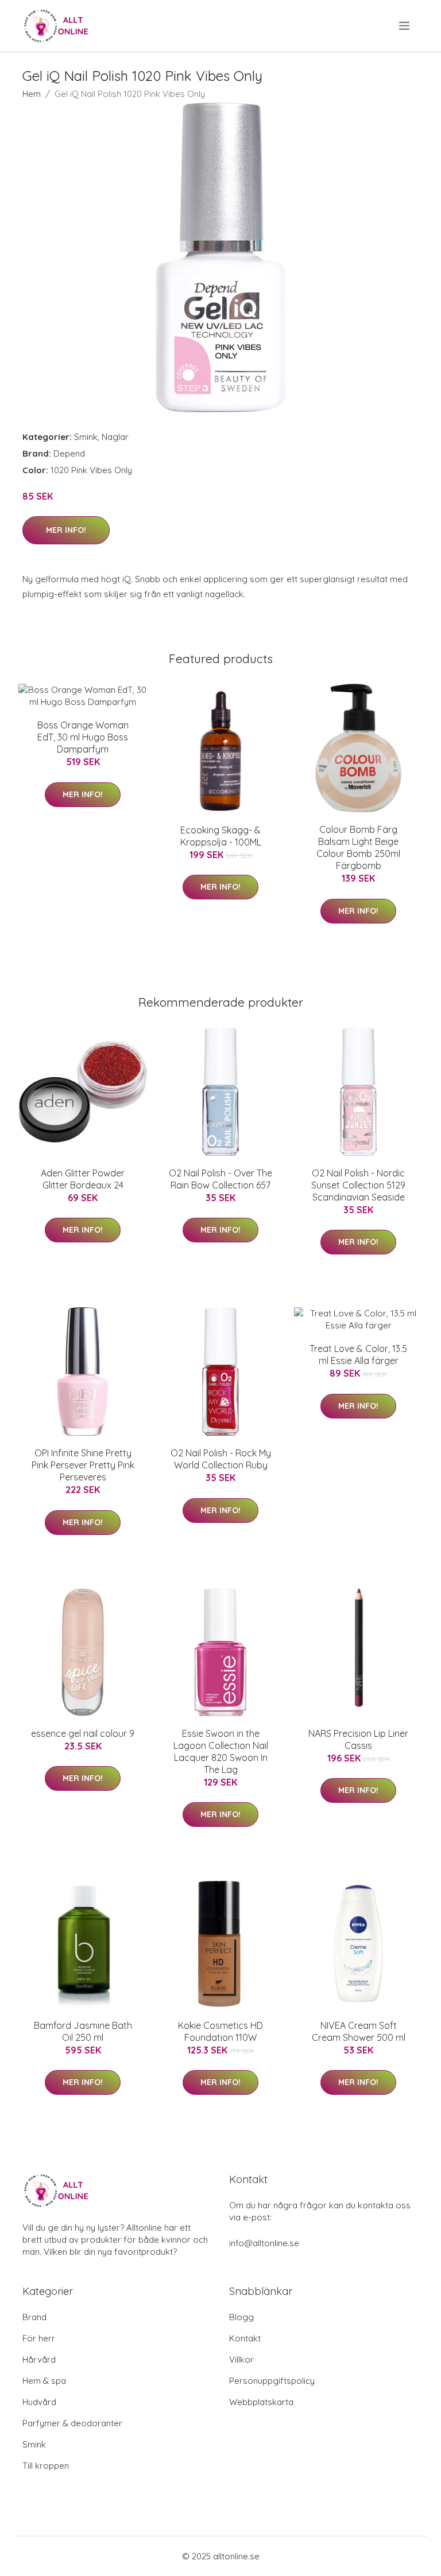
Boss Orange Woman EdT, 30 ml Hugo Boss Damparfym (83, 737)
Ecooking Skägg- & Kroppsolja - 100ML (221, 836)
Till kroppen (46, 2466)
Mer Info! (66, 530)
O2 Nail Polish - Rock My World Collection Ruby (221, 1459)
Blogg (241, 2317)
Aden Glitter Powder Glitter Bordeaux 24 (83, 1179)
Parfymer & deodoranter (72, 2423)
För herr (39, 2338)
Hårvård (39, 2359)
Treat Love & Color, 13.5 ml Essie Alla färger (358, 1355)
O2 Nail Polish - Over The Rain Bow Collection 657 (220, 1179)
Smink (86, 437)
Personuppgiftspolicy (272, 2381)
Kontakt (245, 2338)
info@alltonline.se (264, 2243)
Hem (32, 94)
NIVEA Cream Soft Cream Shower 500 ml (359, 2031)
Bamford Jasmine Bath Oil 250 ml (83, 2031)
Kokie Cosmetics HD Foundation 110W (220, 2031)
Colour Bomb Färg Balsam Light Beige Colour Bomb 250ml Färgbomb (358, 847)
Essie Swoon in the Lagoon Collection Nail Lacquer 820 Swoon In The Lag (221, 1751)
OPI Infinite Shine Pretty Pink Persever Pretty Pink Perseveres (83, 1465)
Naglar (115, 437)
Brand (34, 2317)
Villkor (241, 2359)
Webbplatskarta (261, 2402)
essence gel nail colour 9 (83, 1733)
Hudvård (39, 2402)
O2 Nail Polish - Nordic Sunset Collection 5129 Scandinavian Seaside (358, 1185)
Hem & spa (44, 2381)
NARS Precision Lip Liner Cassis (358, 1739)
